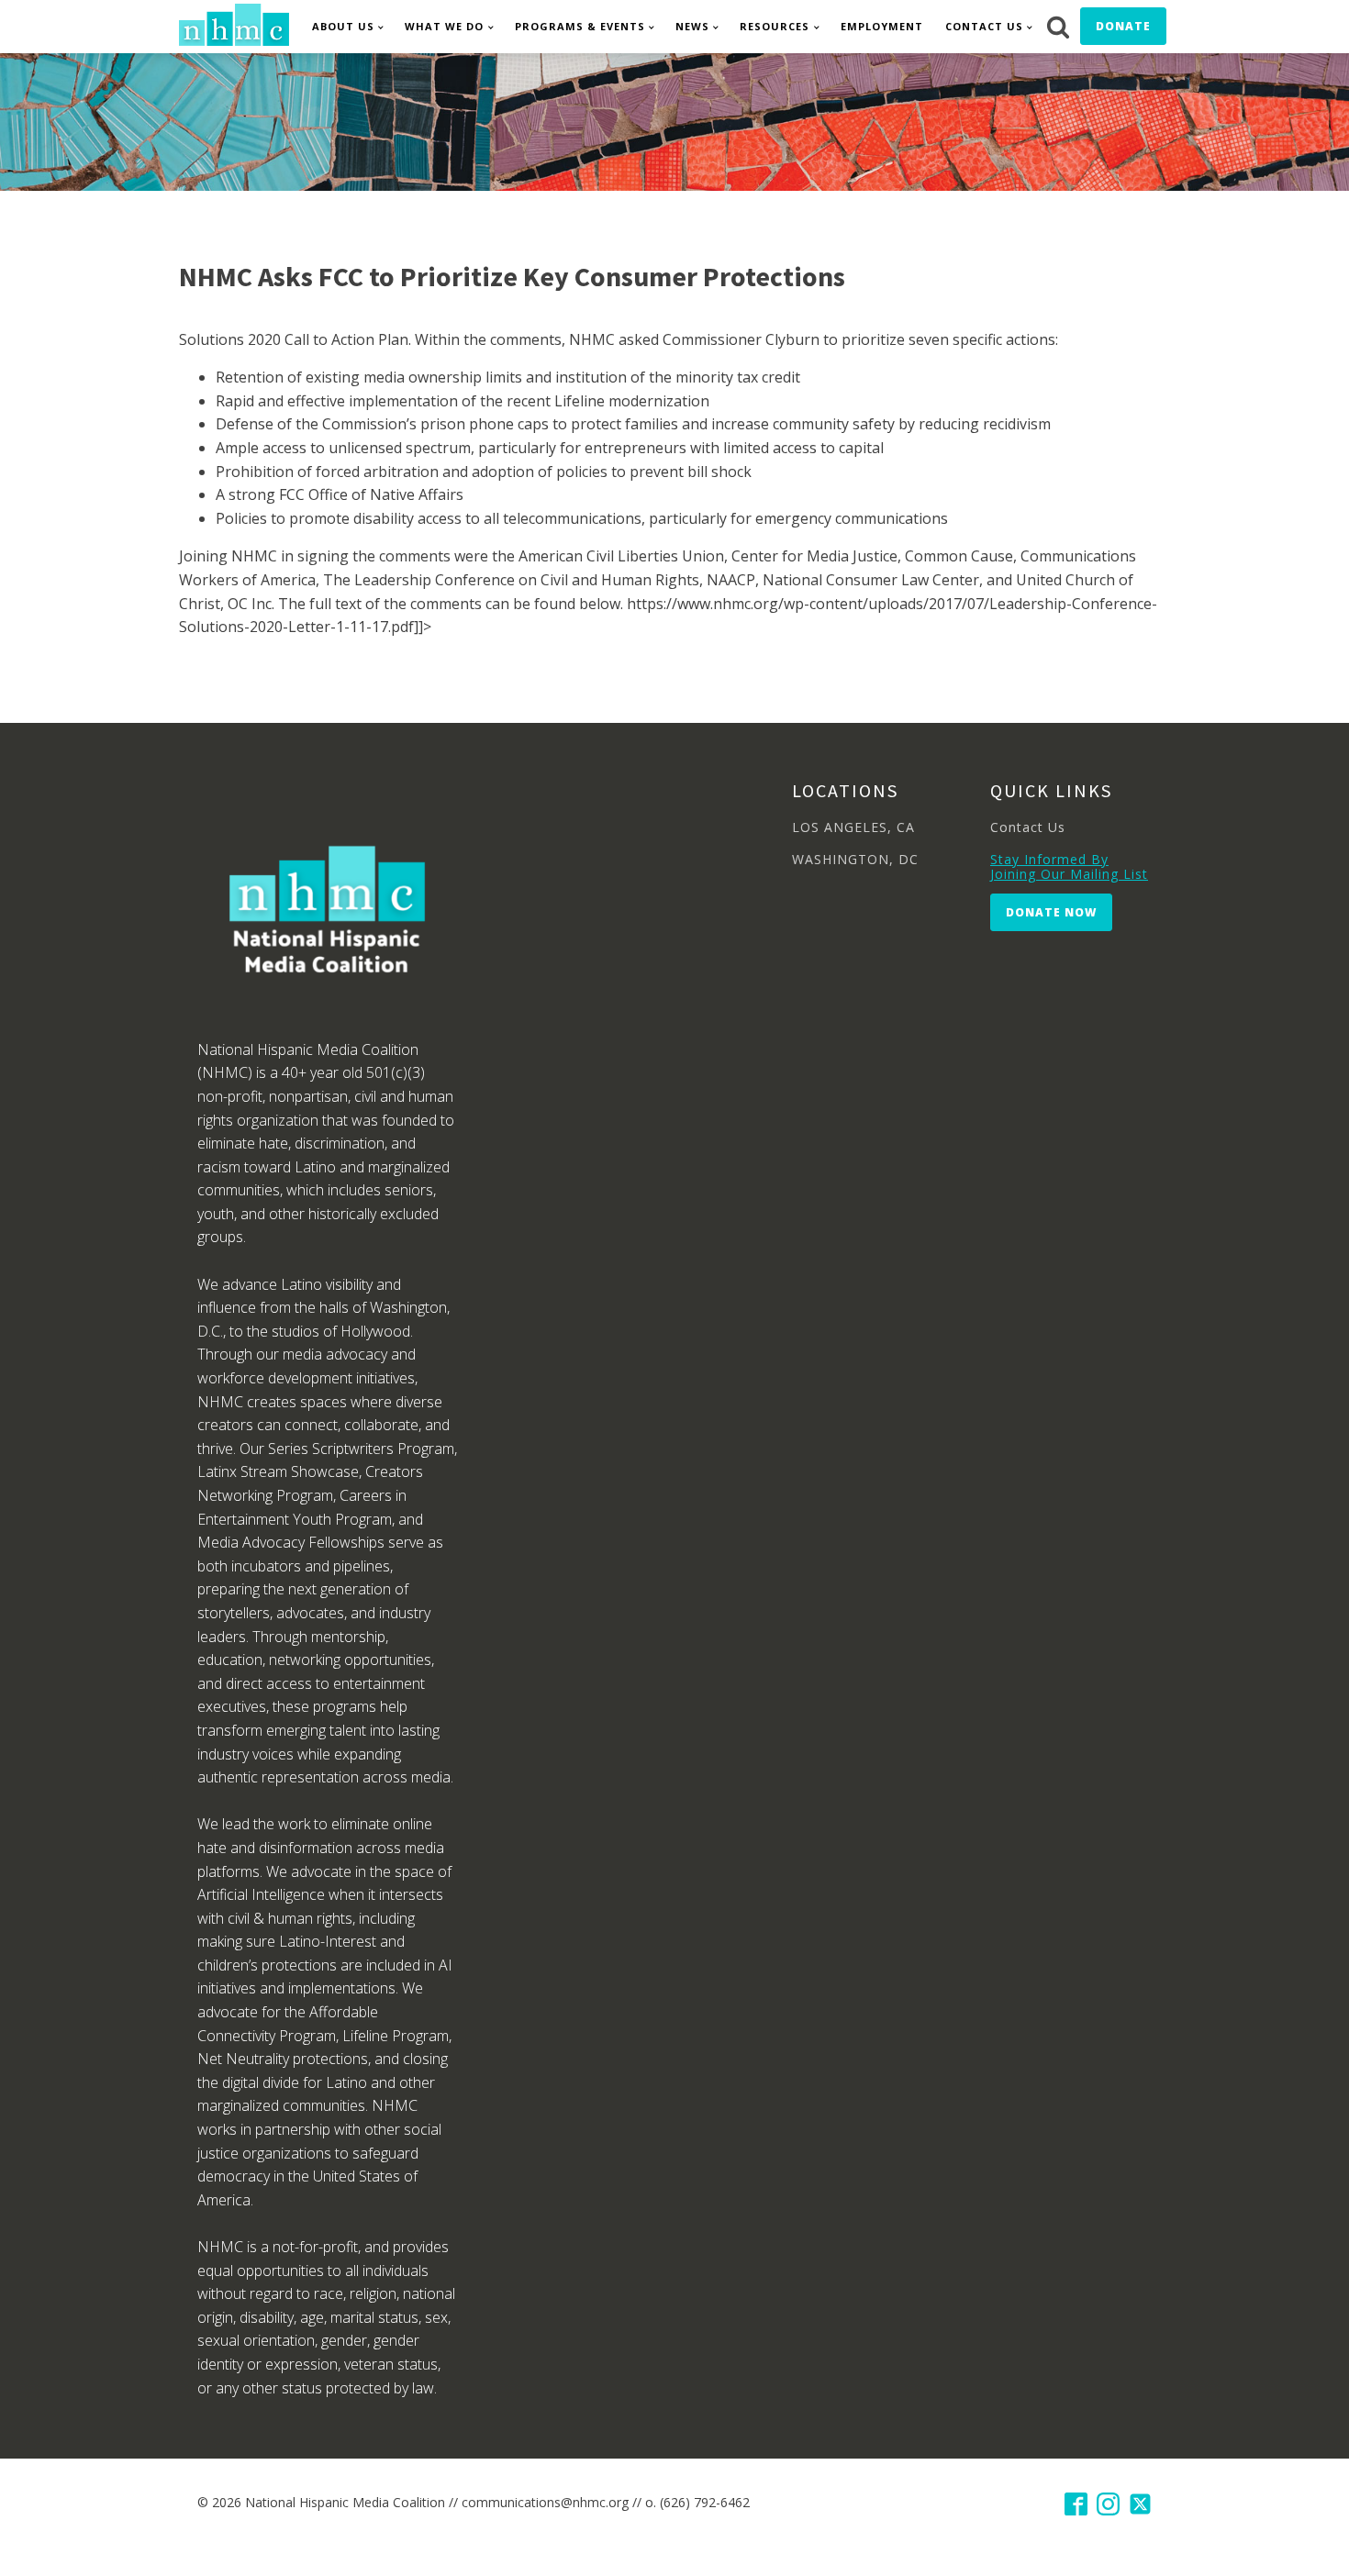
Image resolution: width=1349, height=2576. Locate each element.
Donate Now (1051, 912)
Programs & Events (580, 26)
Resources (775, 26)
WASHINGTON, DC (855, 859)
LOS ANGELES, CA (853, 827)
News (692, 26)
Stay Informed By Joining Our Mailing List (1069, 866)
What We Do (444, 26)
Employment (882, 26)
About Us (343, 26)
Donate (1123, 26)
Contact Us (984, 26)
